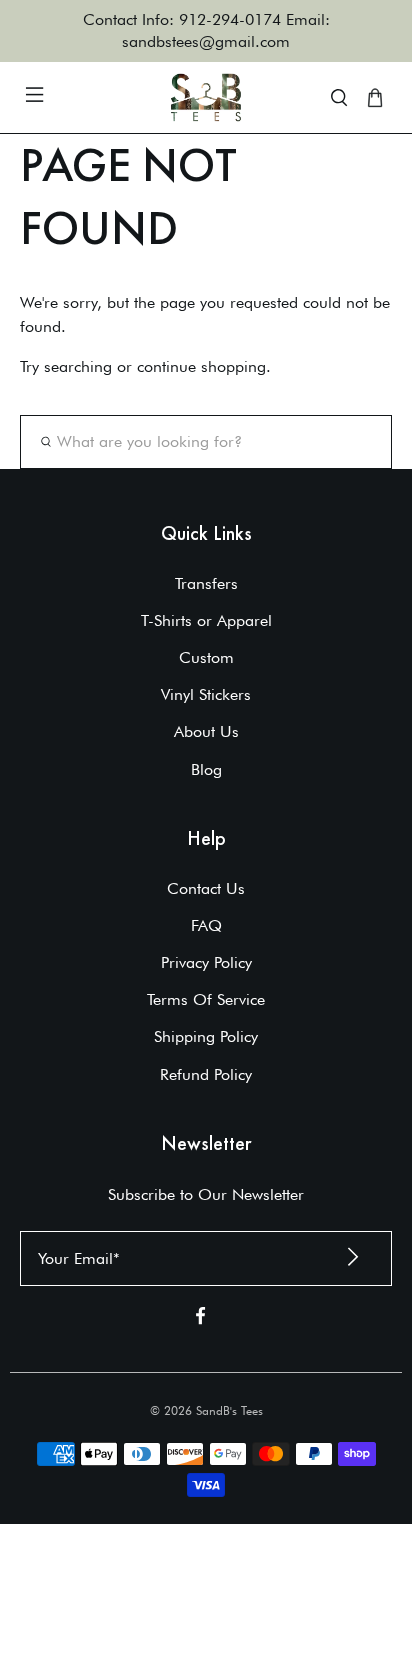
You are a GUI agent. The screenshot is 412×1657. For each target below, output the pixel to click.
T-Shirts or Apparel (206, 620)
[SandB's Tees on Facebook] (200, 1319)
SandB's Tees (229, 1410)
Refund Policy (206, 1074)
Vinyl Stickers (206, 694)
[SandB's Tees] (206, 97)
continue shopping (201, 366)
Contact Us (206, 888)
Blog (206, 769)
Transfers (206, 583)
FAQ (206, 925)
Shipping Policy (206, 1036)
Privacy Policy (206, 962)
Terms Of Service (206, 999)
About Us (206, 731)
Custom (206, 657)
